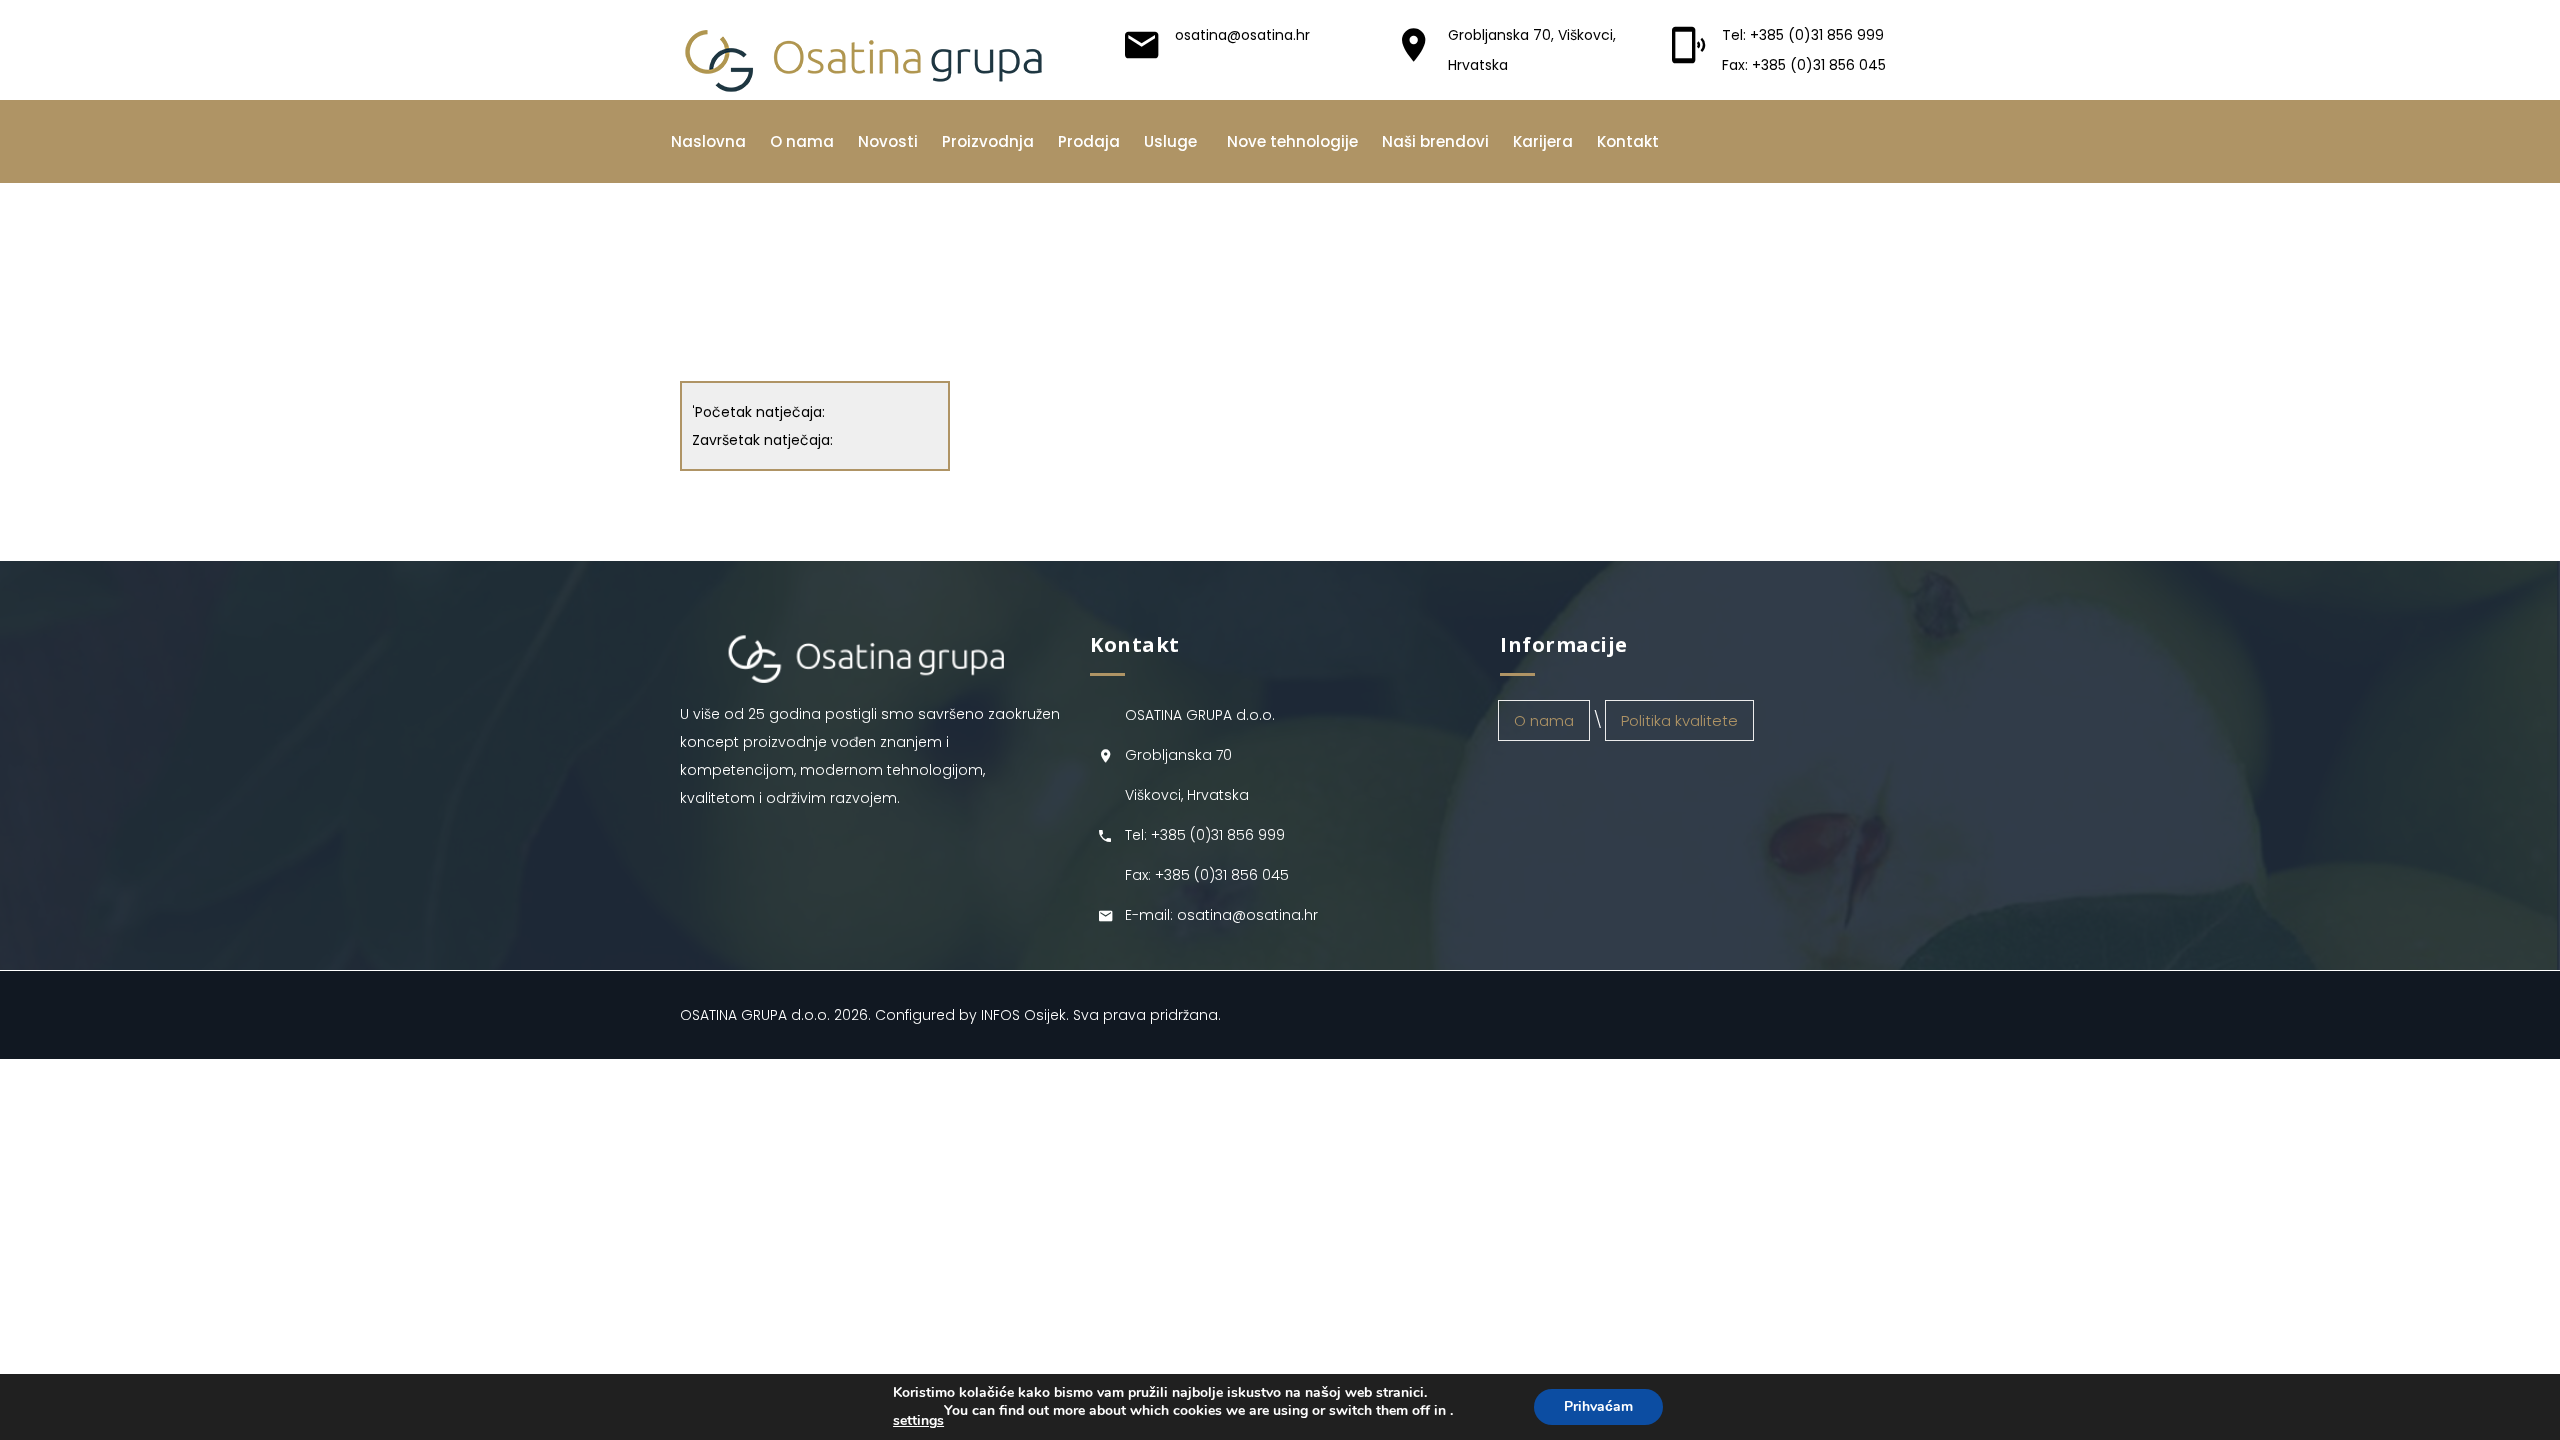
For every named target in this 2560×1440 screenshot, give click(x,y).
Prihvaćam (1598, 1406)
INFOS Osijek (1023, 1015)
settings (918, 1421)
